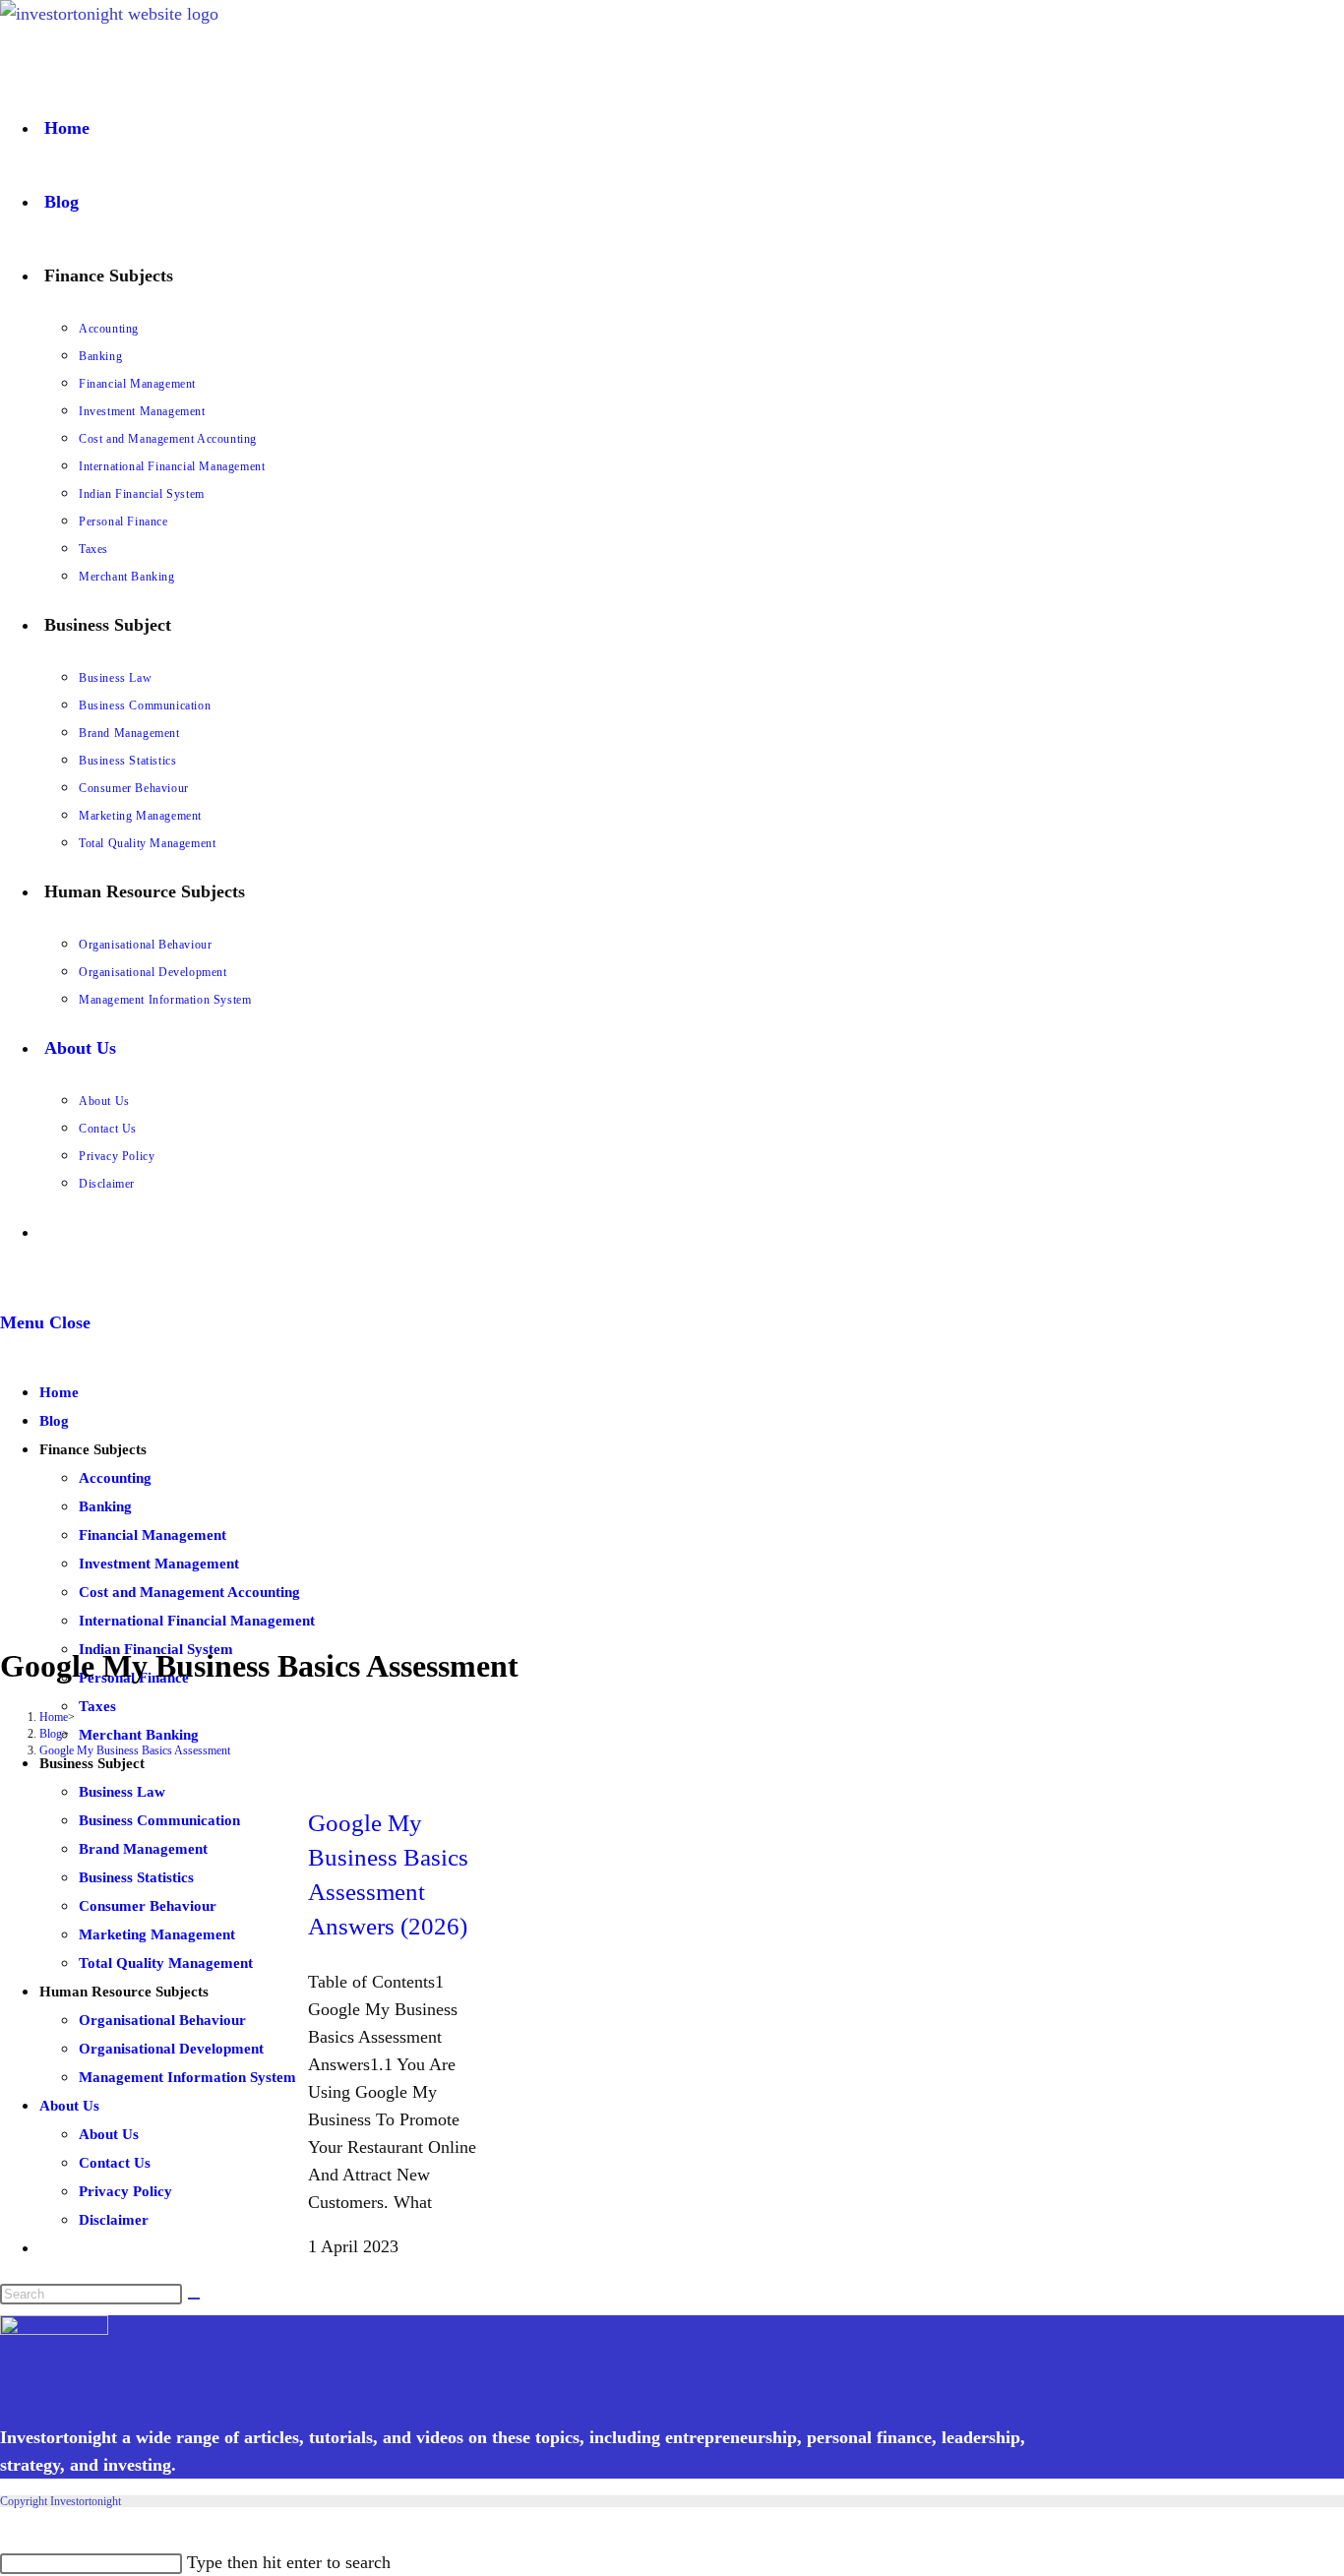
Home (59, 1392)
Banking (105, 1506)
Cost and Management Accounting (189, 1592)
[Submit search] (194, 2299)
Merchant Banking (139, 1735)
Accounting (115, 1478)
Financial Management (153, 1535)
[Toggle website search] (44, 1232)
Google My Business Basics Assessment (135, 1750)
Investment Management (159, 1564)
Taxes (97, 1706)
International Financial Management (197, 1621)
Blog (54, 1421)
